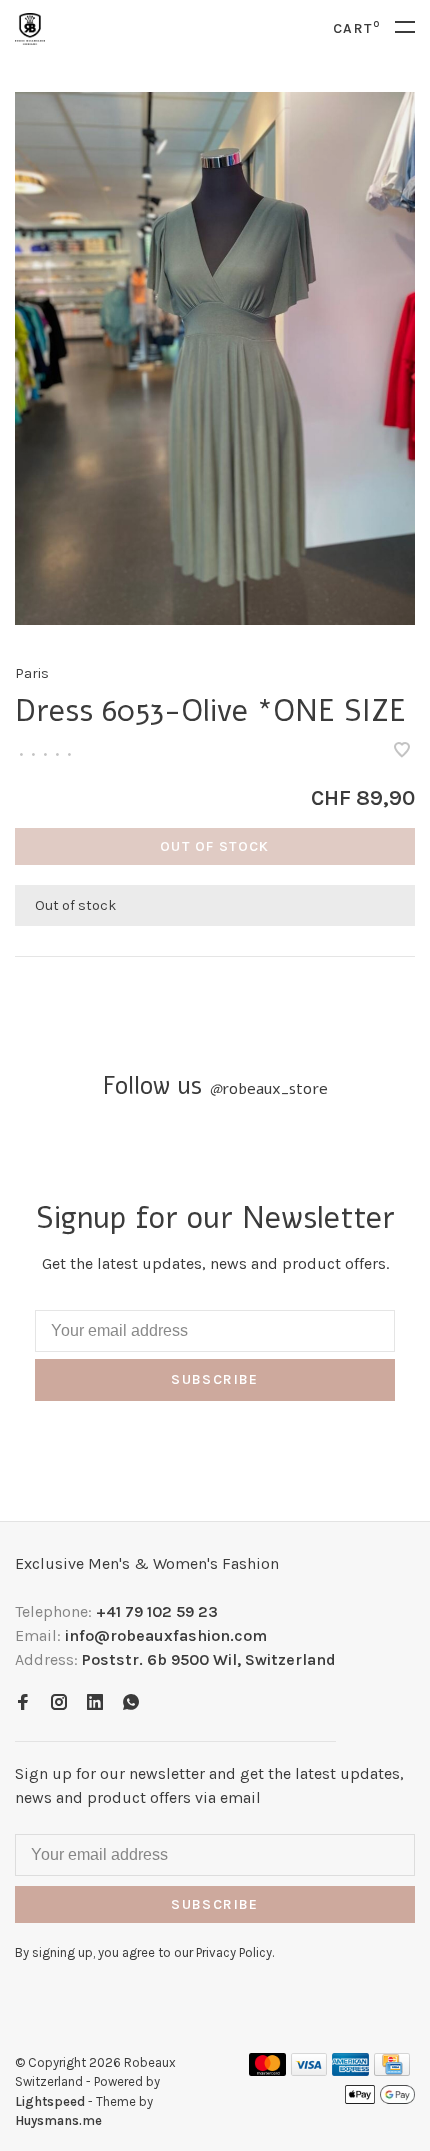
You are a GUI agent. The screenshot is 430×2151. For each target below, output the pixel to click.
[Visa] (309, 2070)
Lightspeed (50, 2101)
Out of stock (215, 846)
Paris (32, 673)
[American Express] (350, 2070)
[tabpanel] (215, 358)
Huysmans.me (58, 2120)
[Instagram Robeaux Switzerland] (59, 1703)
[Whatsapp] (131, 1703)
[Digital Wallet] (380, 2100)
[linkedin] (95, 1703)
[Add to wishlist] (402, 751)
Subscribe (215, 1379)
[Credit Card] (392, 2070)
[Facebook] (23, 1703)
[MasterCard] (267, 2070)
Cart (356, 28)
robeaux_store (268, 1089)
